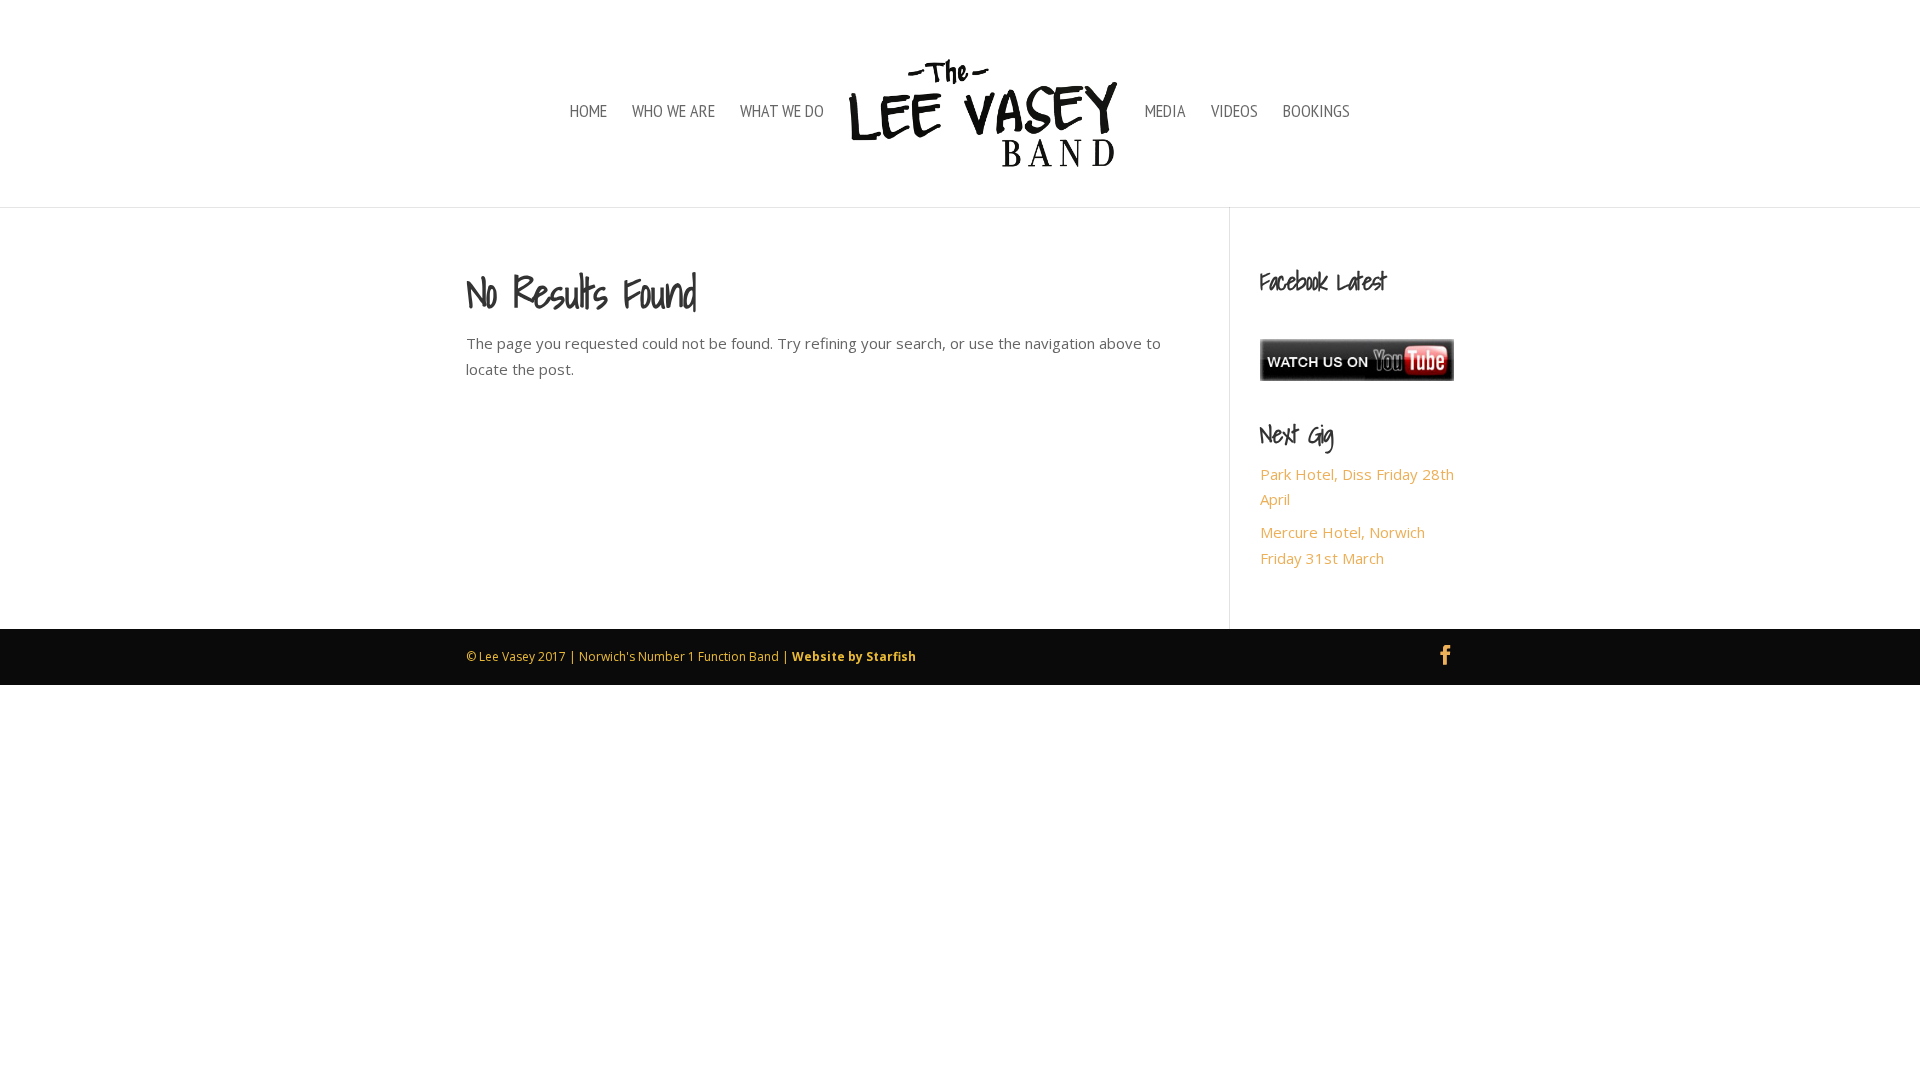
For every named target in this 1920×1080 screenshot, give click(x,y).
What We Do (782, 113)
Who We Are (673, 113)
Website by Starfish (854, 656)
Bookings (1316, 113)
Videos (1234, 113)
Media (1165, 113)
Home (588, 113)
